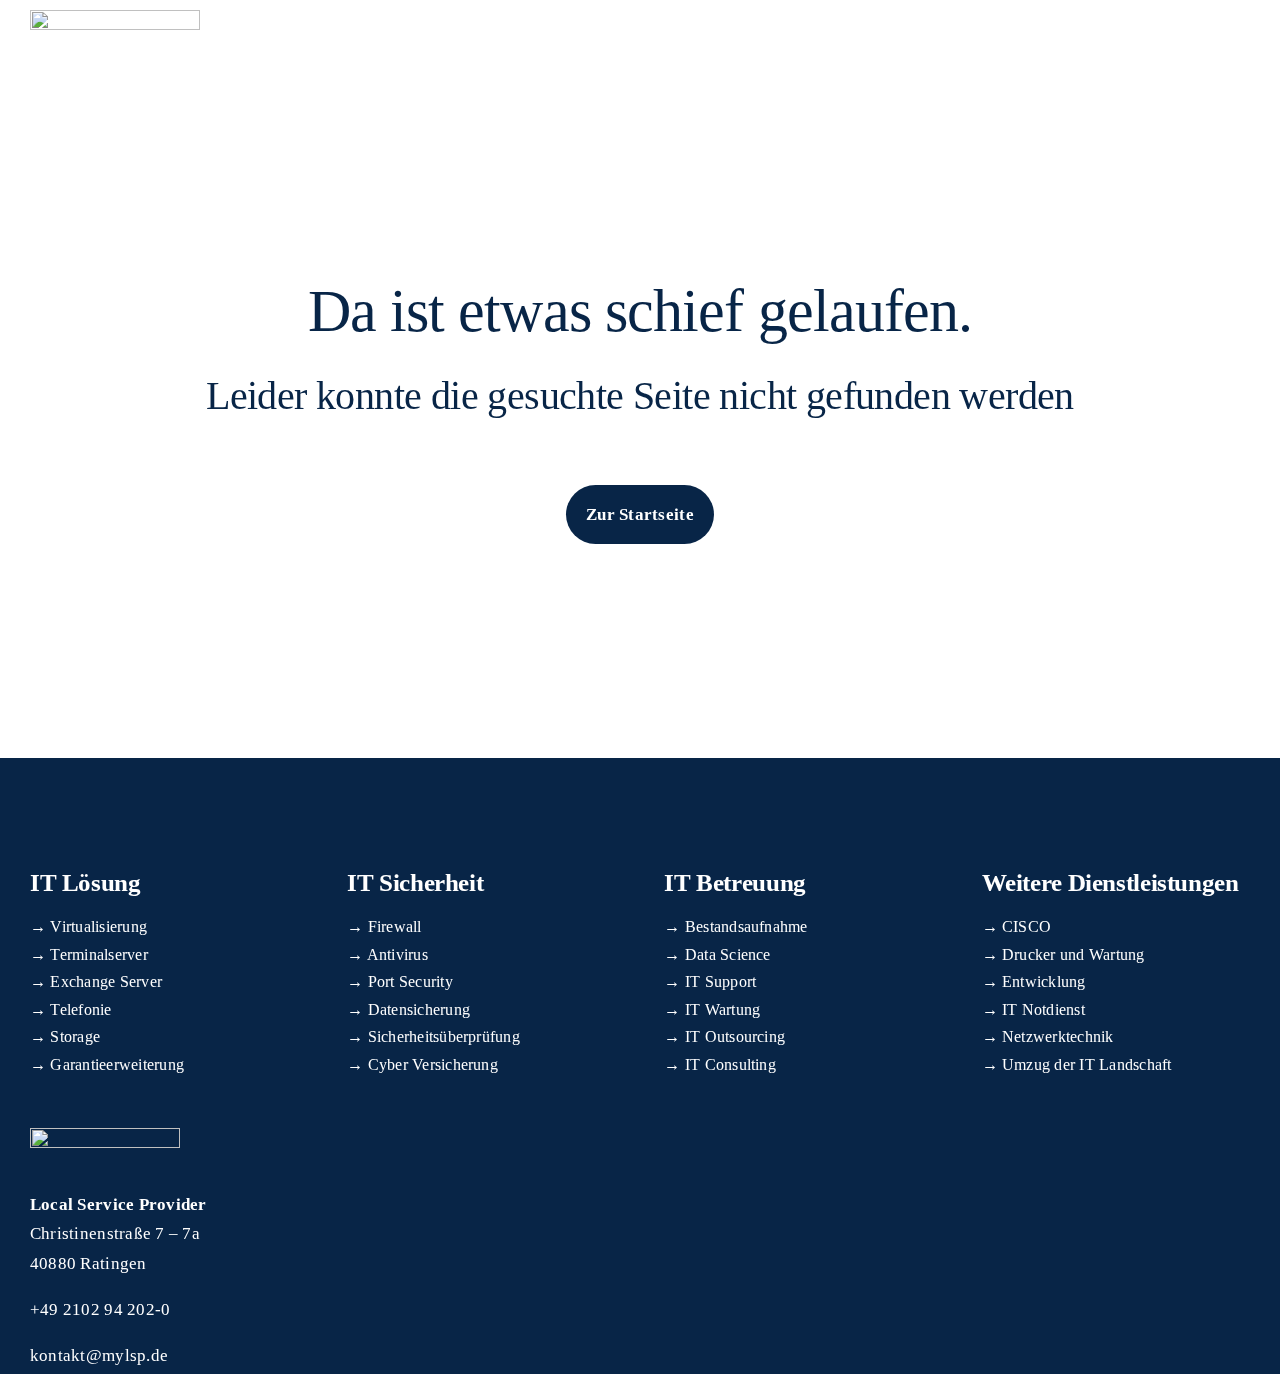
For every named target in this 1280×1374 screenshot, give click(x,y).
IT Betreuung (735, 882)
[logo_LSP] (115, 18)
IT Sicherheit (415, 882)
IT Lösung (85, 882)
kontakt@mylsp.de (99, 1355)
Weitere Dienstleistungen (1110, 882)
